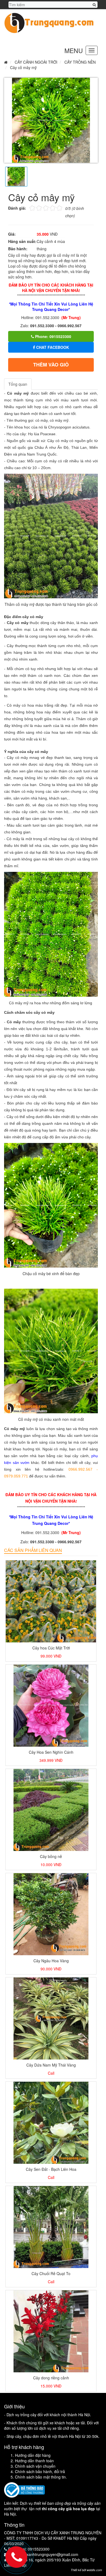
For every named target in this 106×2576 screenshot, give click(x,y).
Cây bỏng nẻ (51, 1856)
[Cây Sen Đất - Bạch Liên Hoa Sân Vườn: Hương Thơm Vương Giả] (51, 2123)
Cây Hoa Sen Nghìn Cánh (51, 1752)
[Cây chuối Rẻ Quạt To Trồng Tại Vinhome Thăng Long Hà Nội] (51, 2227)
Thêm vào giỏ (51, 365)
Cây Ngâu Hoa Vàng (51, 1961)
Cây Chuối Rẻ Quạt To (51, 2273)
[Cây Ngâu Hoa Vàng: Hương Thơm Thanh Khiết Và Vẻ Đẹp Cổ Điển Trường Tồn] (51, 1914)
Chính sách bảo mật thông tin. (41, 2477)
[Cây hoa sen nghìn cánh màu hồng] (51, 1706)
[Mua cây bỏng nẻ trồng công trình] (51, 1810)
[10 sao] (29, 208)
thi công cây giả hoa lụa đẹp (68, 2509)
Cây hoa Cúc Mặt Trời (51, 1648)
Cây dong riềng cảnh (51, 2378)
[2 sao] (36, 208)
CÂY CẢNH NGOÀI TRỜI (36, 62)
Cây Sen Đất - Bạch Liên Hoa (51, 2169)
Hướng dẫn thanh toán (34, 2461)
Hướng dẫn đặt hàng (33, 2455)
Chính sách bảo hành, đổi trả (40, 2471)
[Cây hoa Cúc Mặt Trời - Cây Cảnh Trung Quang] (51, 1601)
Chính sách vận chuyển (35, 2466)
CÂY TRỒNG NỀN (80, 62)
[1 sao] (32, 208)
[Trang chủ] (53, 23)
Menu (74, 51)
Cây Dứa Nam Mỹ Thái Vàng (51, 2065)
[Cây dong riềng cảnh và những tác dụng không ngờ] (51, 2331)
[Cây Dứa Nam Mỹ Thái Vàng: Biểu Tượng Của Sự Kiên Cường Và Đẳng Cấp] (51, 2018)
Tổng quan (18, 384)
